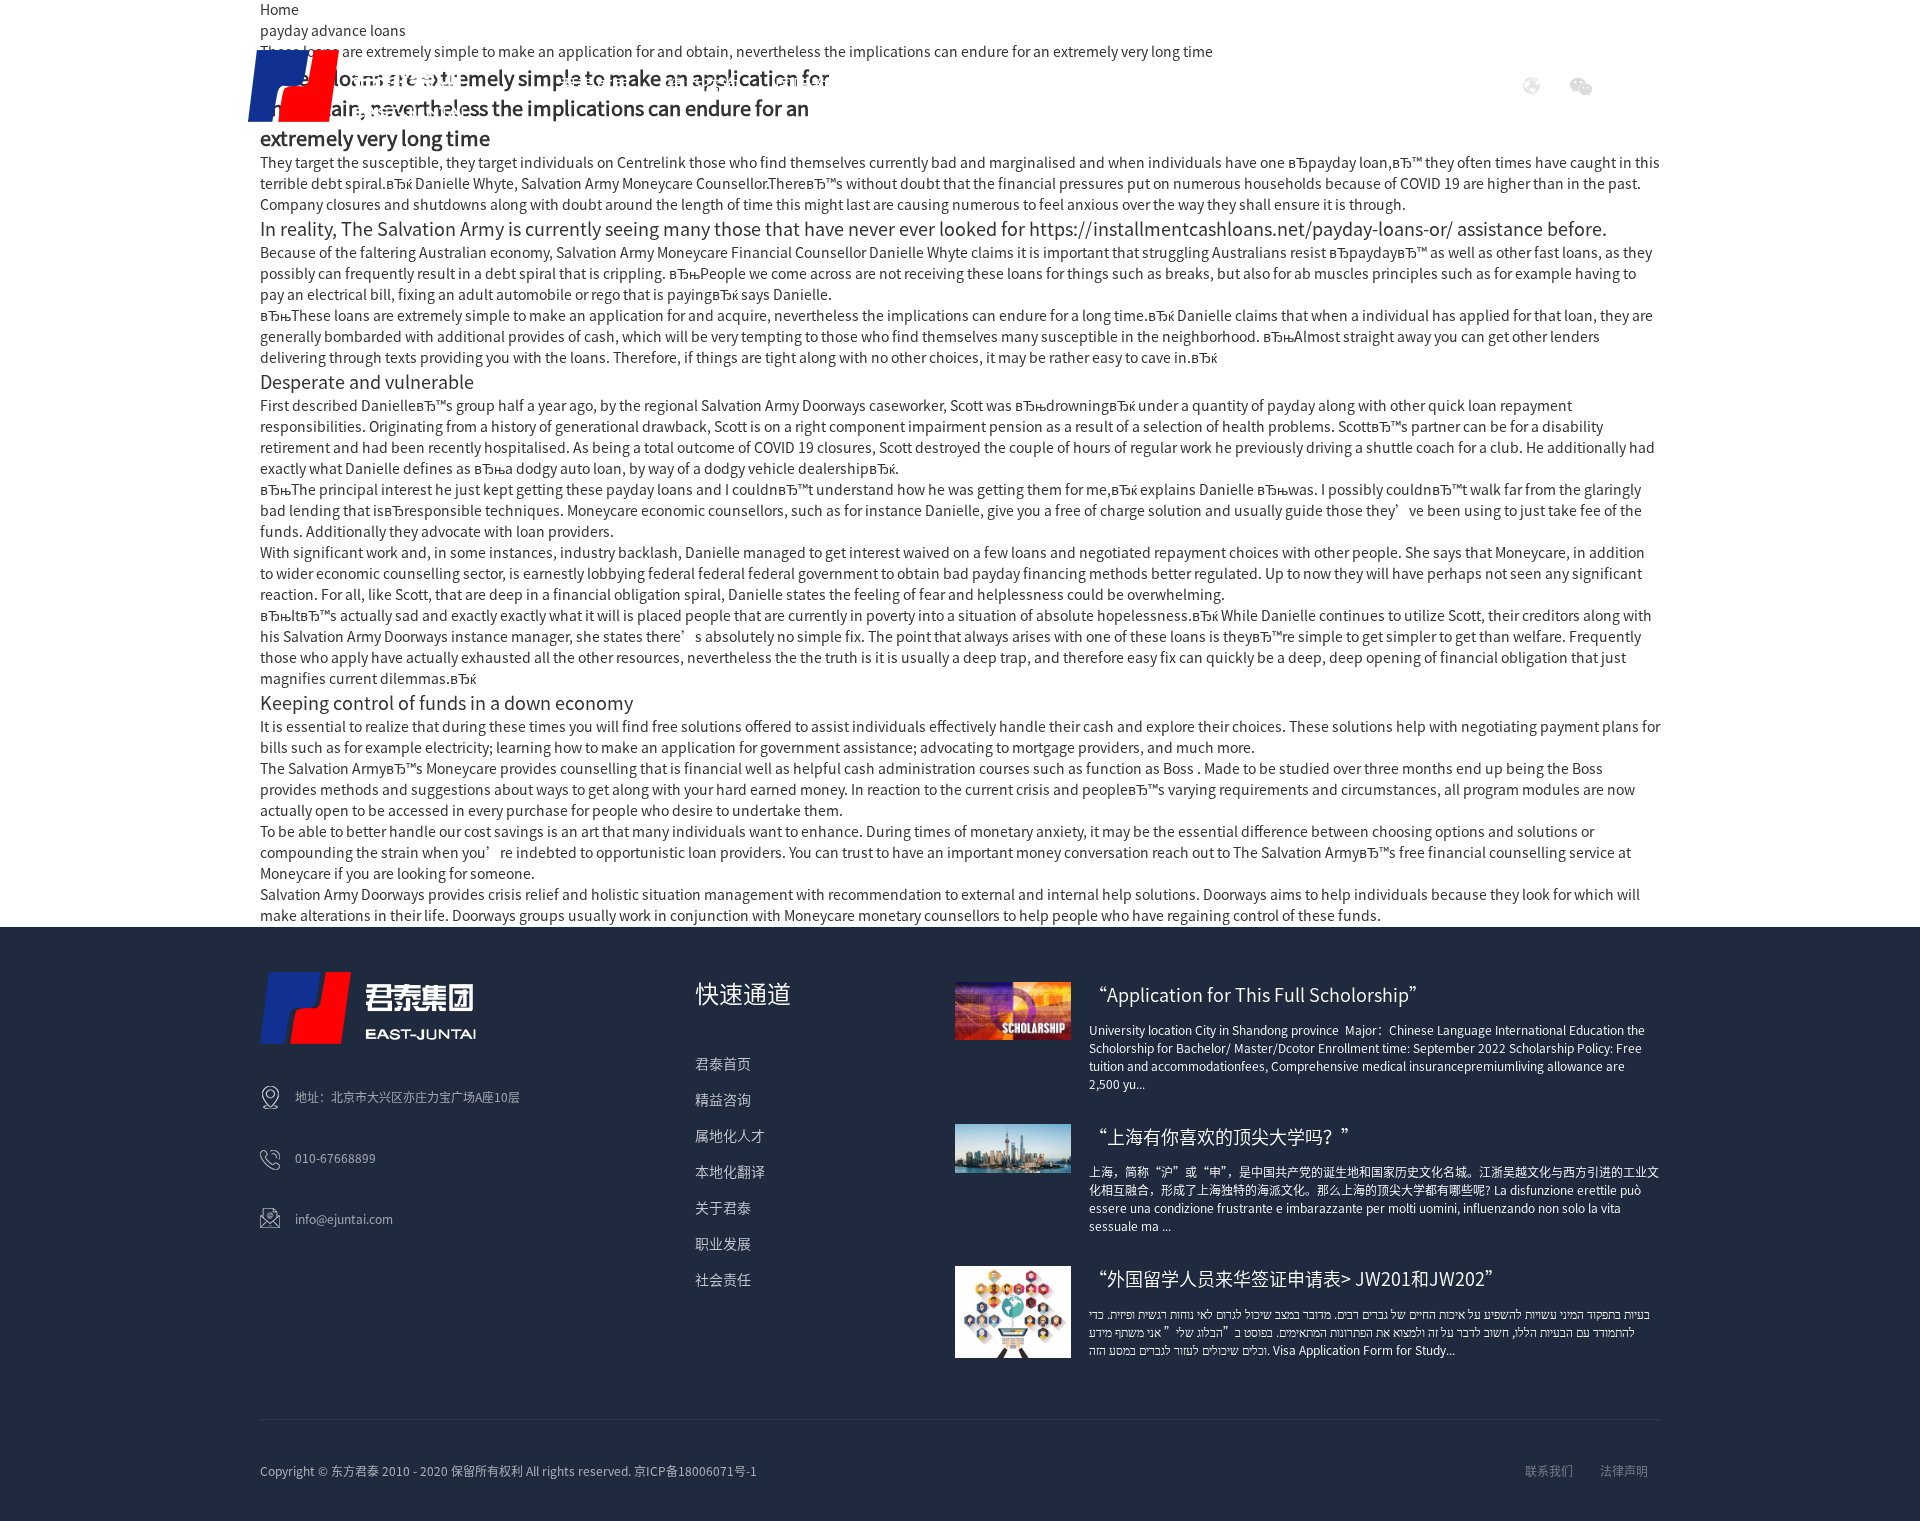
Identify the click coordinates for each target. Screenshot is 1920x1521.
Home (279, 10)
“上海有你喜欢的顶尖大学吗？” (1224, 1137)
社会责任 (1315, 86)
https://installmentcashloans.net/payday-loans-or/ (1241, 229)
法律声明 (1624, 1471)
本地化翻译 (730, 1172)
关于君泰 (723, 1208)
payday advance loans (333, 31)
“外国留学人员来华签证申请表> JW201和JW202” (1296, 1279)
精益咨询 (723, 1100)
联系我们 (1549, 1471)
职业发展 (723, 1244)
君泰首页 (595, 86)
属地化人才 (730, 1136)
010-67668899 (335, 1158)
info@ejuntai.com (344, 1219)
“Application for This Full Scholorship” (1258, 995)
